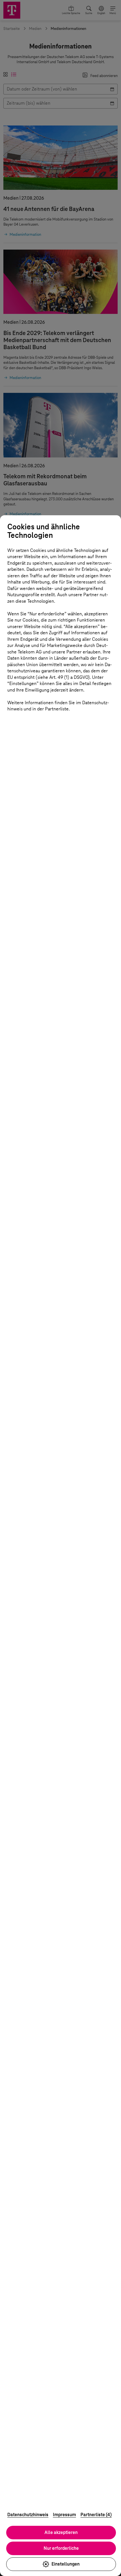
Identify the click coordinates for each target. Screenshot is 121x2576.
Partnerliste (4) (96, 2515)
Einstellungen (66, 2564)
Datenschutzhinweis (28, 2515)
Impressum (64, 2515)
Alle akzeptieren (61, 2532)
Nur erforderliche (61, 2548)
